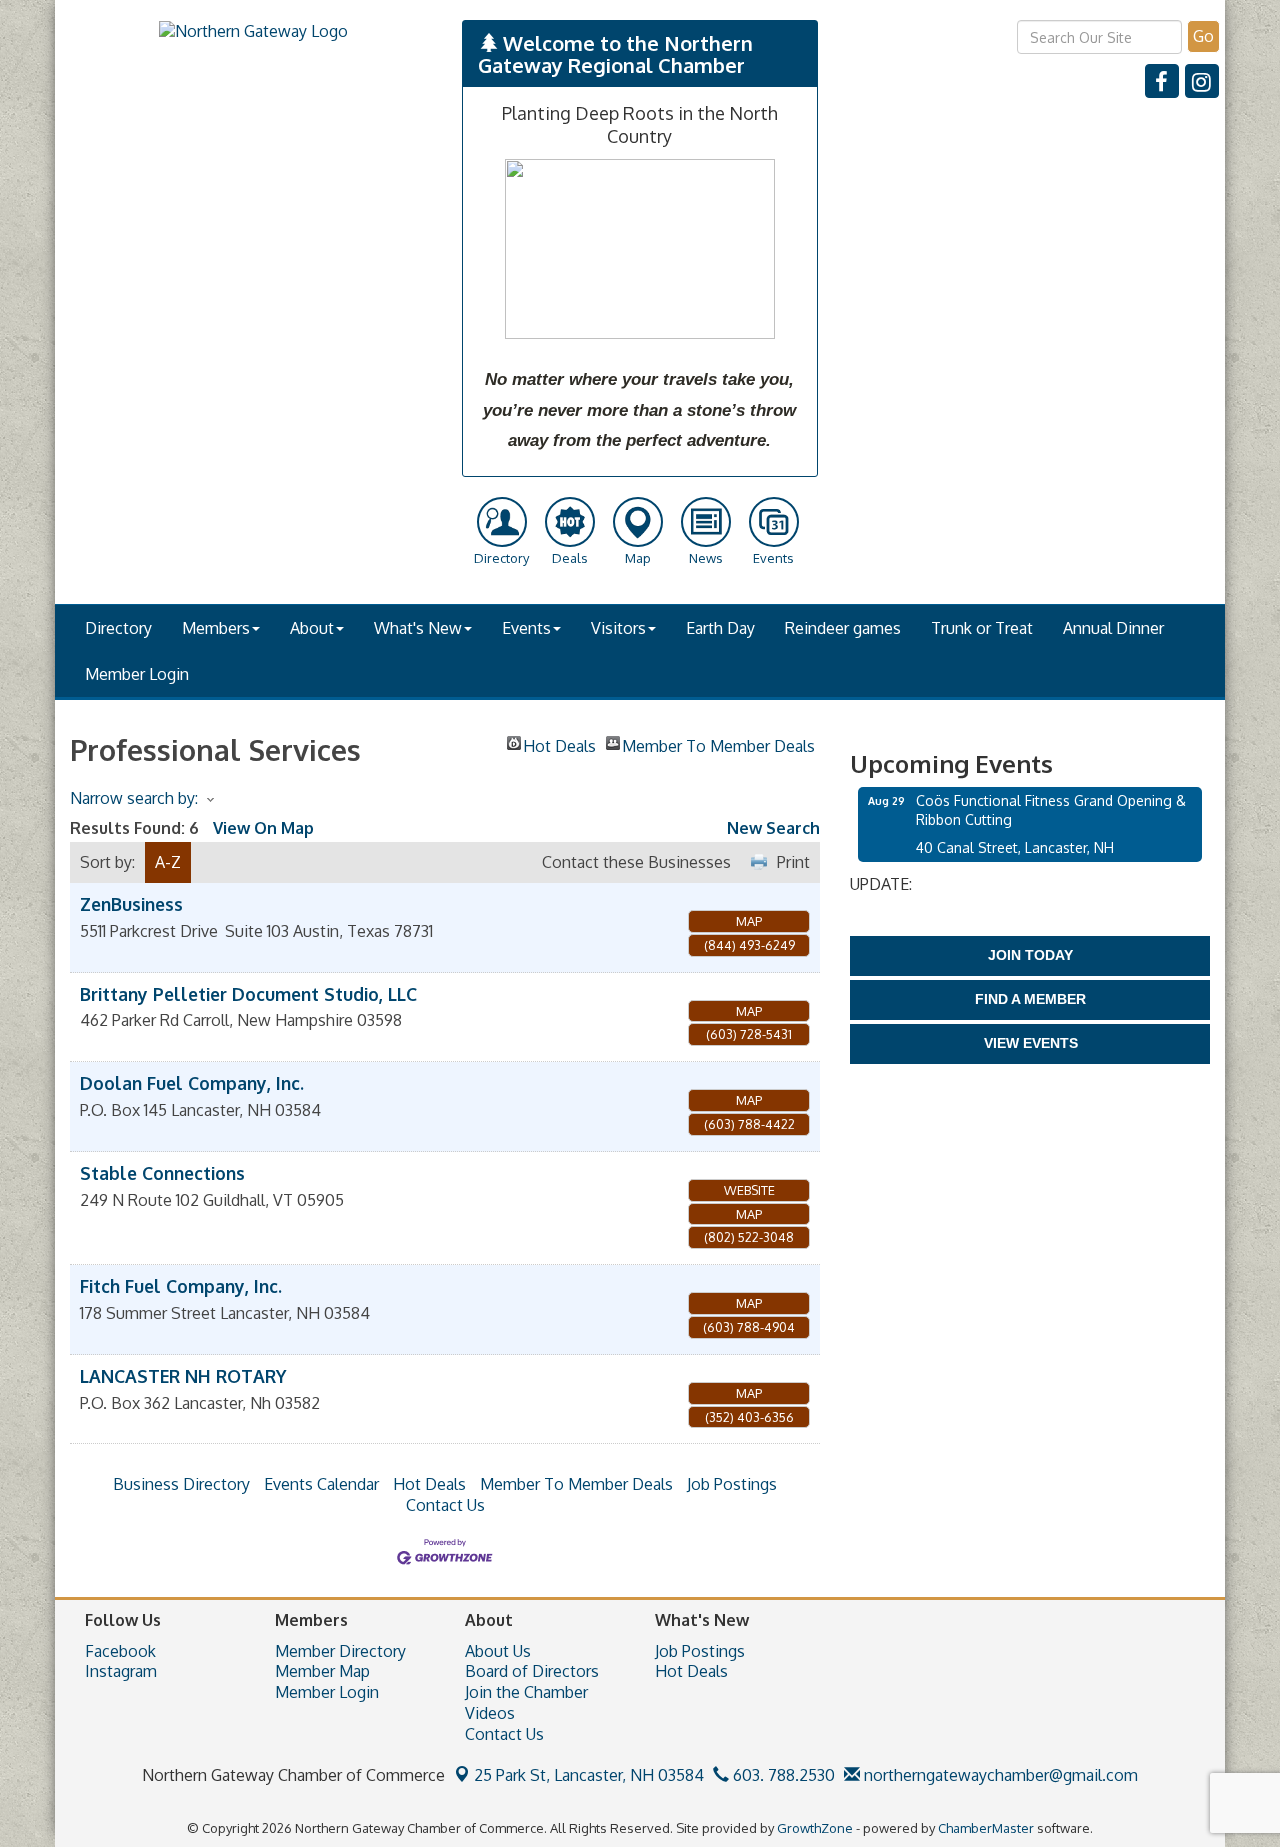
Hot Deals (559, 743)
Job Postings (732, 1484)
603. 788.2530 (782, 1775)
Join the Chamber (526, 1692)
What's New (418, 628)
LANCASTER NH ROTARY (183, 1376)
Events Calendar (321, 1484)
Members (216, 628)
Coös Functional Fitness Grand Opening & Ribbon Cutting (1051, 809)
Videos (490, 1713)
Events (526, 628)
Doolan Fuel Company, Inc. (192, 1083)
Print (793, 862)
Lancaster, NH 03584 (589, 1775)
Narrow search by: (134, 798)
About (312, 628)
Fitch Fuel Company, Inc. (181, 1286)
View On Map (263, 828)
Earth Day (720, 628)
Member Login (137, 674)
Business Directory (181, 1484)
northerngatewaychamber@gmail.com (999, 1775)
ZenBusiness (131, 904)
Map (749, 921)
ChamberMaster (986, 1828)
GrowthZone (815, 1828)
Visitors (618, 628)
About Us (498, 1651)
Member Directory (340, 1651)
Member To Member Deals (718, 743)
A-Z (168, 862)
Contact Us (445, 1505)
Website (749, 1190)
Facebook (120, 1651)
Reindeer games (843, 628)
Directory (118, 628)
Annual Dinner (1113, 628)
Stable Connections (162, 1173)
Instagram (121, 1671)
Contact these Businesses (636, 862)
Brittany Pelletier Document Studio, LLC (248, 994)
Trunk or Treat (982, 628)
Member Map (322, 1671)
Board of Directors (532, 1671)
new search (773, 828)
